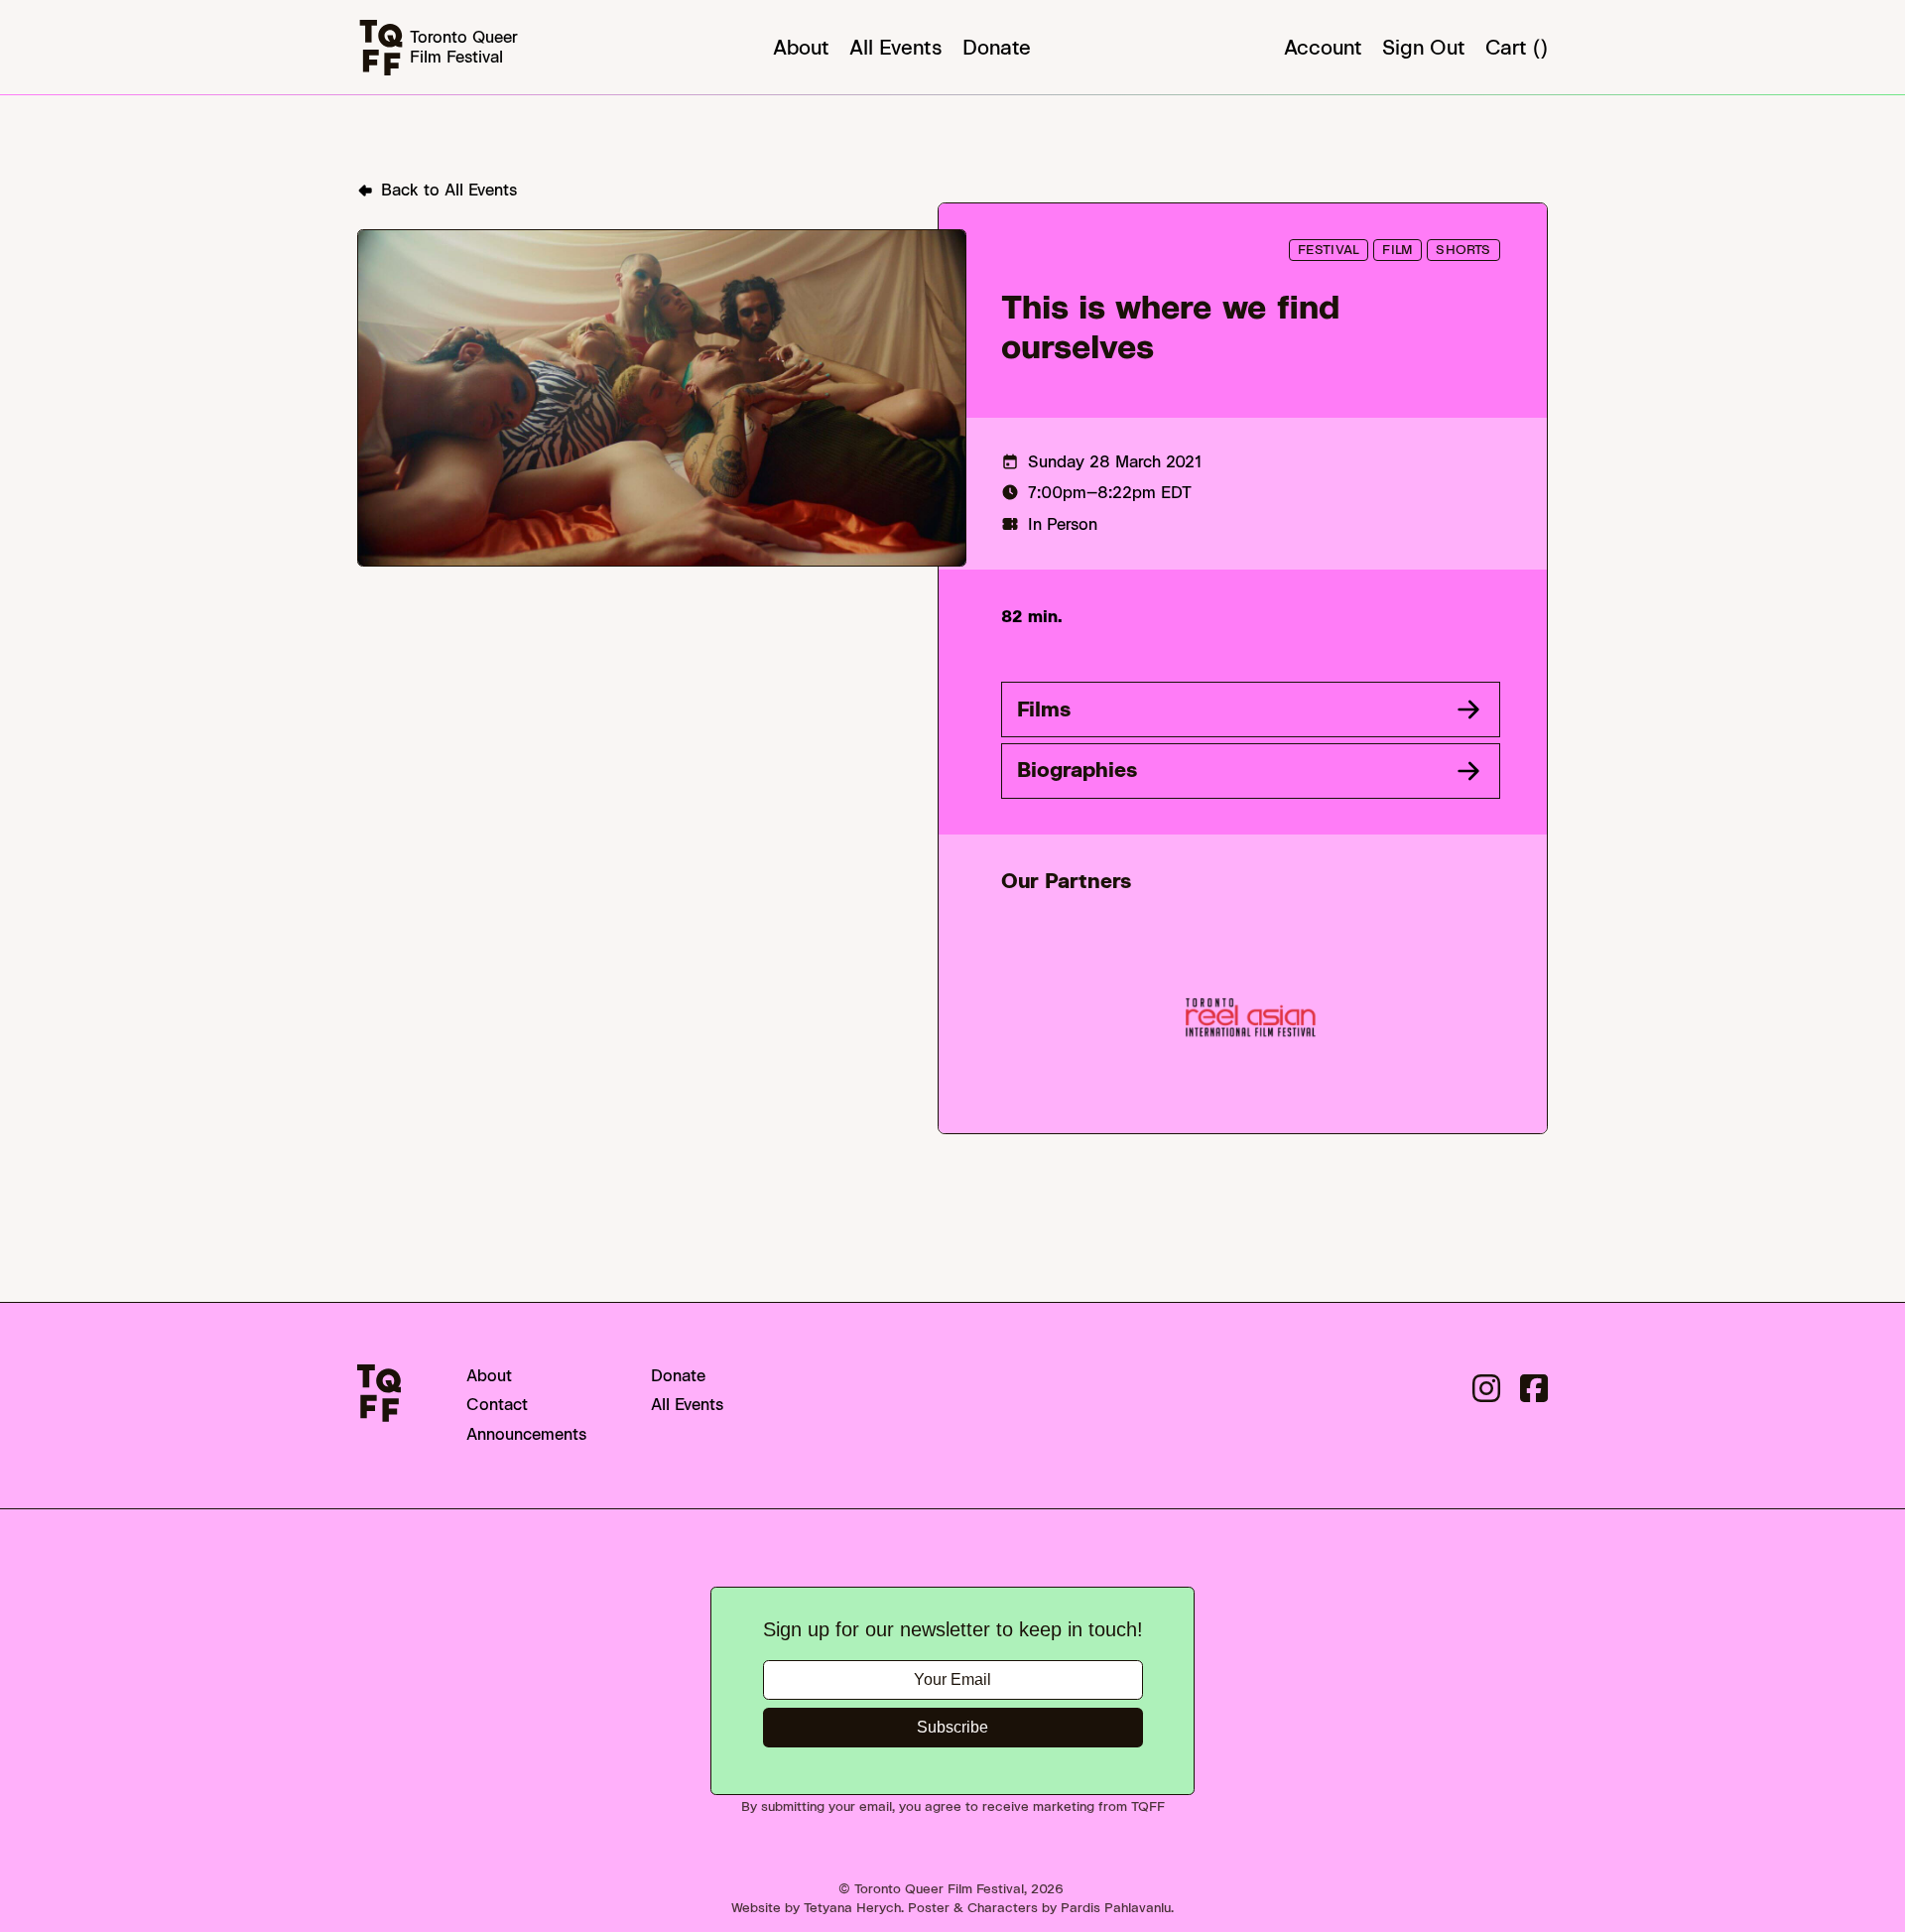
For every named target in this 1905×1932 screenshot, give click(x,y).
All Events (896, 48)
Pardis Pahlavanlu (1116, 1908)
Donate (997, 48)
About (801, 48)
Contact (497, 1405)
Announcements (526, 1434)
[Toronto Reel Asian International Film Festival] (1250, 1017)
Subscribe (952, 1727)
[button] (1251, 709)
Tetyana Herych (852, 1908)
